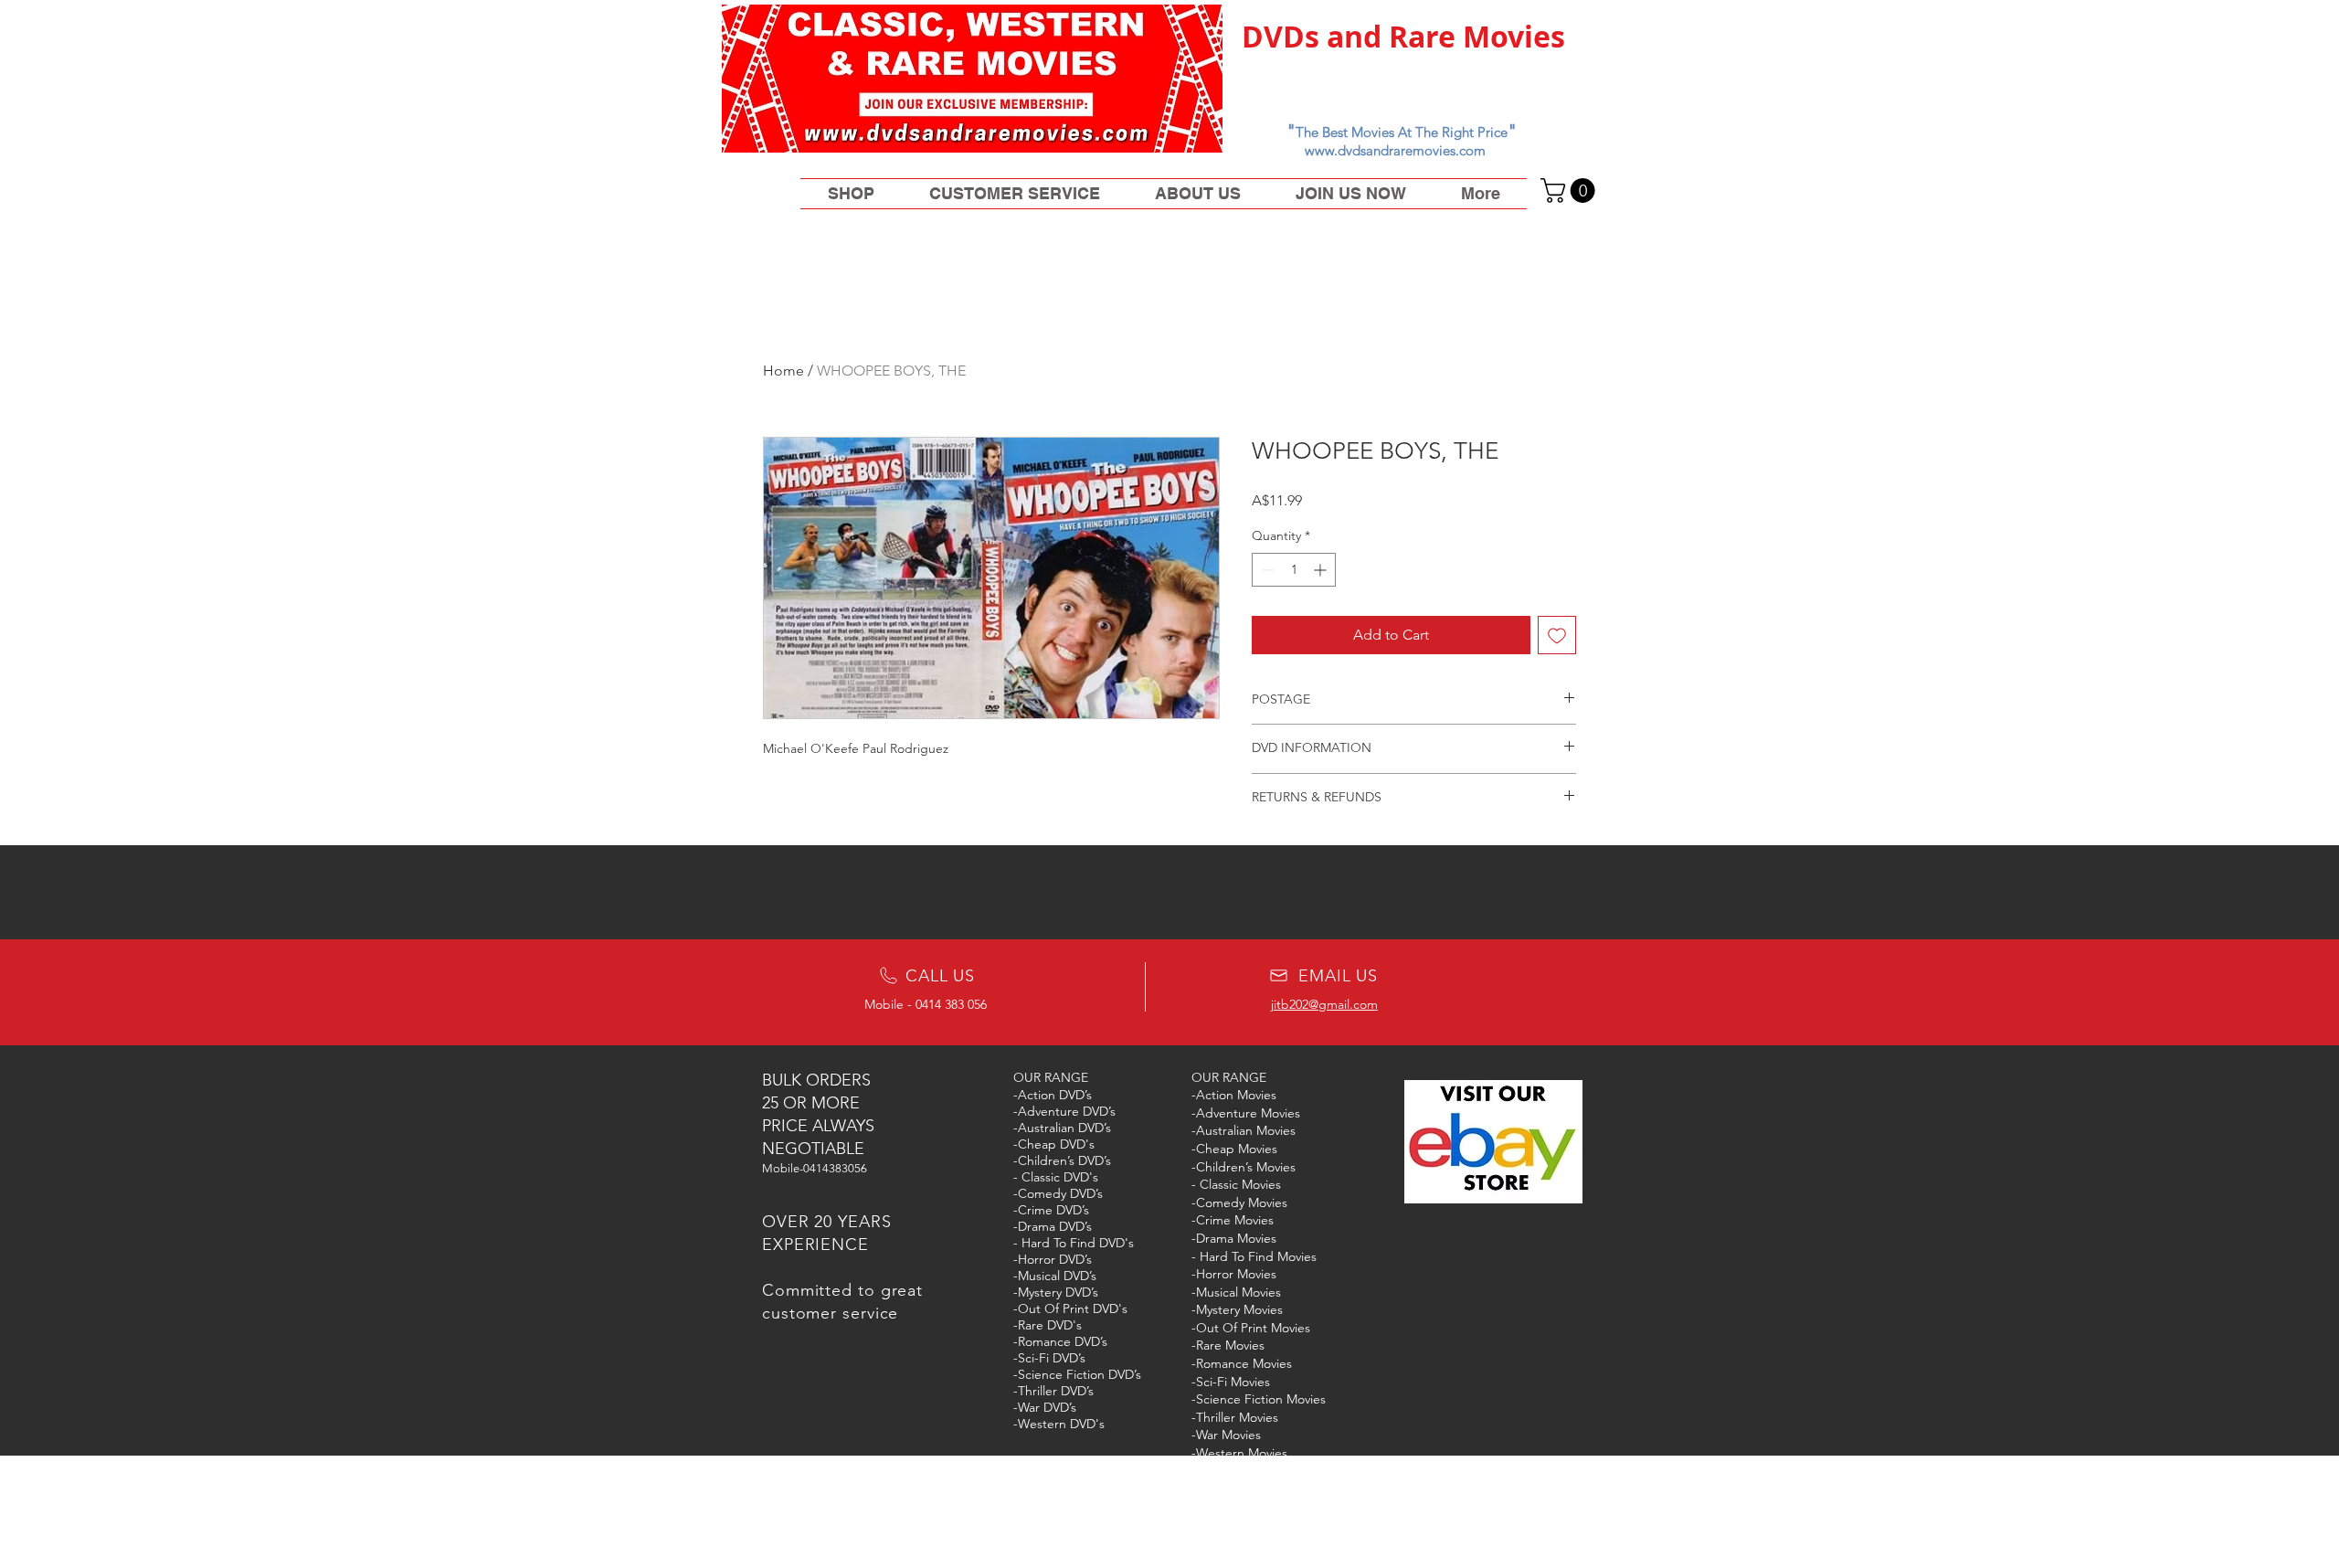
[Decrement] (1266, 570)
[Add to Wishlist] (1557, 635)
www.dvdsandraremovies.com (1395, 150)
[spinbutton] (1294, 570)
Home (783, 371)
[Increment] (1322, 570)
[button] (1571, 191)
